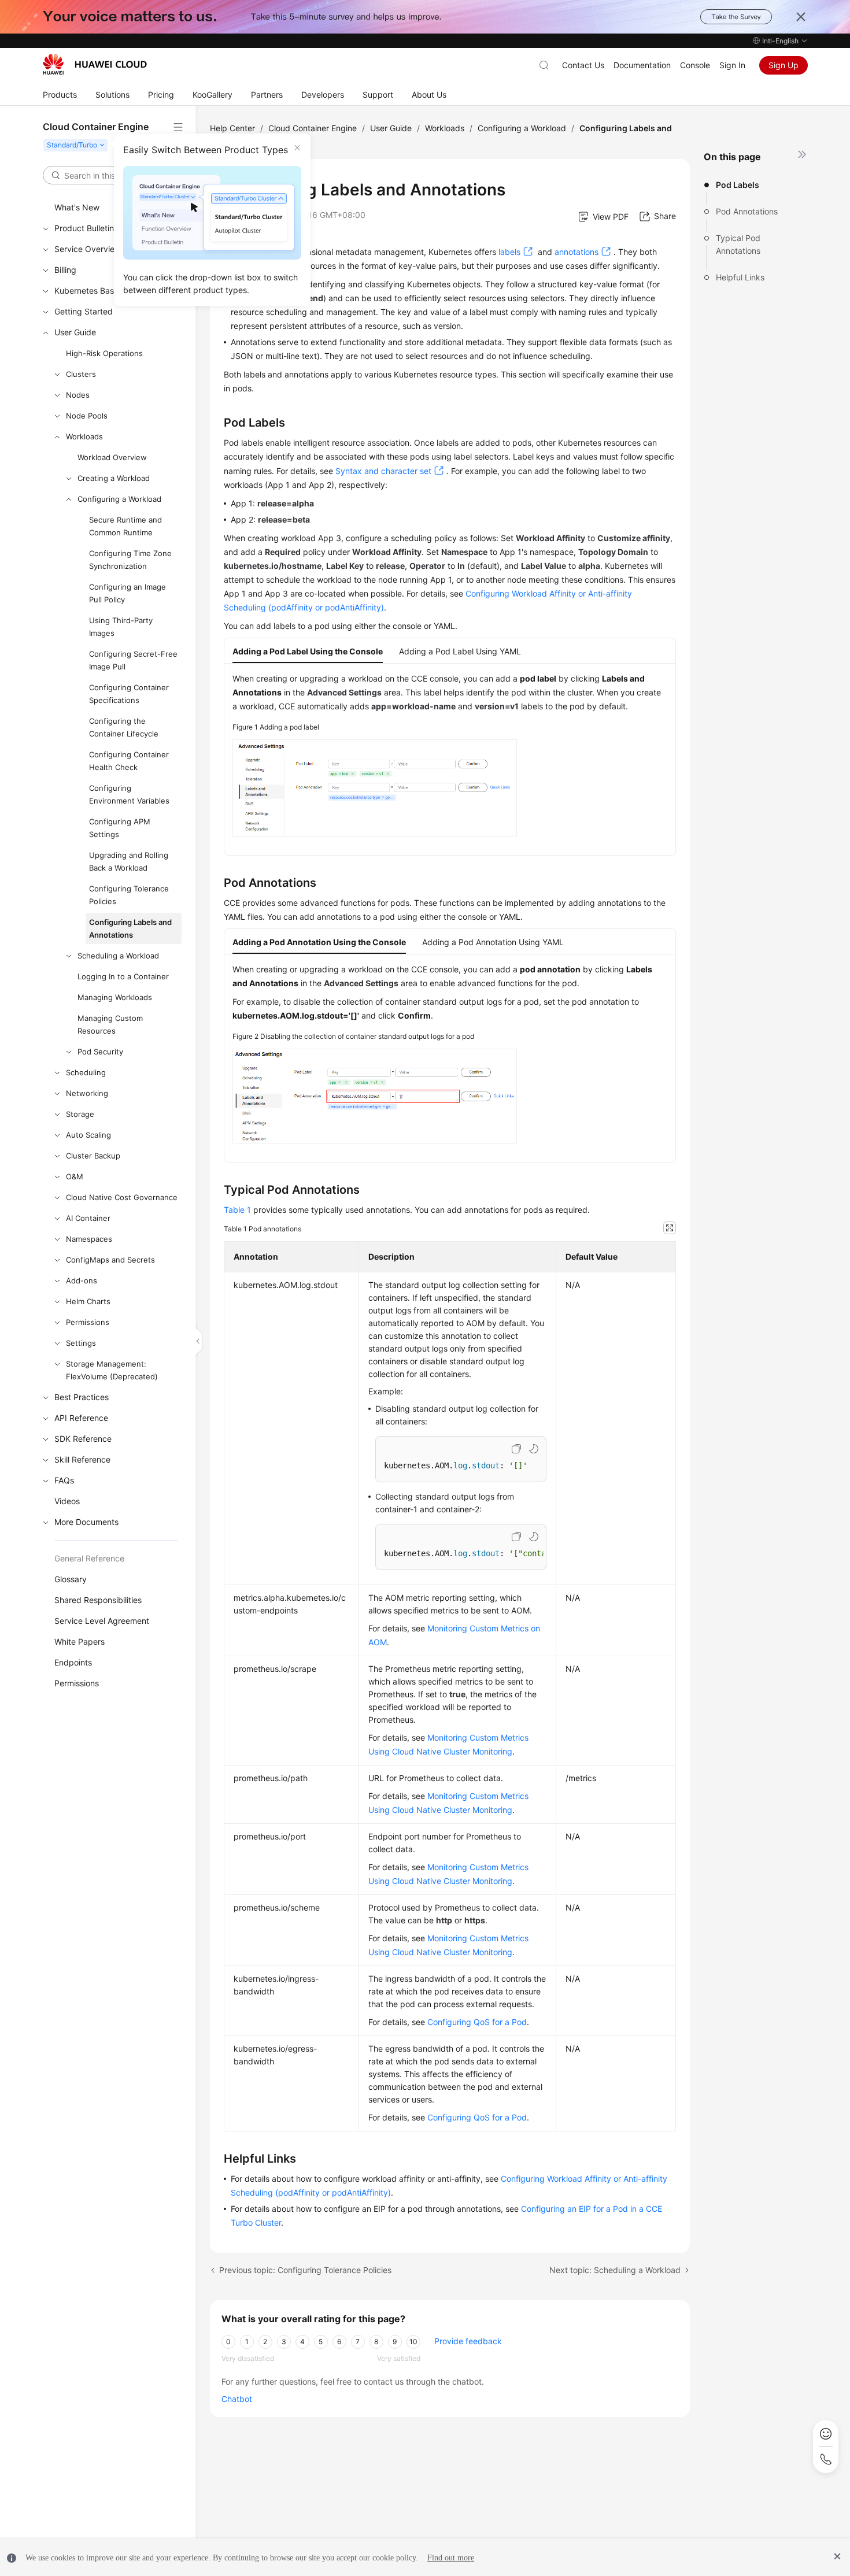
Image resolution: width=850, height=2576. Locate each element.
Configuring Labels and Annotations (130, 928)
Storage (80, 1114)
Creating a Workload (114, 478)
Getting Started (84, 311)
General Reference (89, 1558)
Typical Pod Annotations (738, 244)
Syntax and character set (383, 471)
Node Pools (87, 416)
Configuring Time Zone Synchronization (130, 560)
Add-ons (82, 1280)
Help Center (232, 128)
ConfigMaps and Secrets (110, 1260)
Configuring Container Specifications (129, 694)
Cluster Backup (93, 1156)
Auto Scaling (88, 1135)
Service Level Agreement (102, 1621)
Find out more (451, 2558)
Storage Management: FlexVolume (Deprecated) (112, 1370)
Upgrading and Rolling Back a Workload (129, 861)
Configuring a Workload (119, 499)
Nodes (78, 395)
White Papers (80, 1642)
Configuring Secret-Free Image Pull (133, 660)
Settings (81, 1343)
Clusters (81, 374)
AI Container (88, 1218)
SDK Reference (83, 1439)
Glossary (71, 1579)
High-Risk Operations (104, 353)
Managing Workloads (115, 997)
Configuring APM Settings (120, 828)
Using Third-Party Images (121, 627)
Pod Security (100, 1052)
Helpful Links (740, 277)
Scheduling (86, 1072)
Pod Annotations (747, 211)
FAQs (64, 1480)
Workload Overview (112, 457)
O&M (75, 1176)
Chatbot (237, 2399)
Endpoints (73, 1662)
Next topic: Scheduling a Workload (615, 2270)
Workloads (84, 436)
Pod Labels (738, 185)
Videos (67, 1501)
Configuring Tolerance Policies (129, 895)
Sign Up (784, 65)
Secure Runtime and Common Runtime (125, 526)
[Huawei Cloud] (95, 64)
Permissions (88, 1322)
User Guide (75, 332)
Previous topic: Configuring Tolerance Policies (305, 2270)
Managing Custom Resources (110, 1024)
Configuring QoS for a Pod (477, 2022)
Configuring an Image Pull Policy (127, 593)
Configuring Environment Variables (129, 794)
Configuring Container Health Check (129, 761)
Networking (87, 1093)
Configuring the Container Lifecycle (124, 727)
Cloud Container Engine (313, 128)
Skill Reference (82, 1459)
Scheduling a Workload (118, 956)
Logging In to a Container (123, 976)
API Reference (81, 1418)
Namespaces (89, 1239)
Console (695, 65)
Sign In (732, 65)
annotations (576, 252)
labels (509, 252)
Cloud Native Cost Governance (122, 1197)
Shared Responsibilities (98, 1600)
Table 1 (237, 1210)
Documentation (642, 65)
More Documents (86, 1522)
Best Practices (82, 1397)
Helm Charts (88, 1301)
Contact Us (583, 65)
